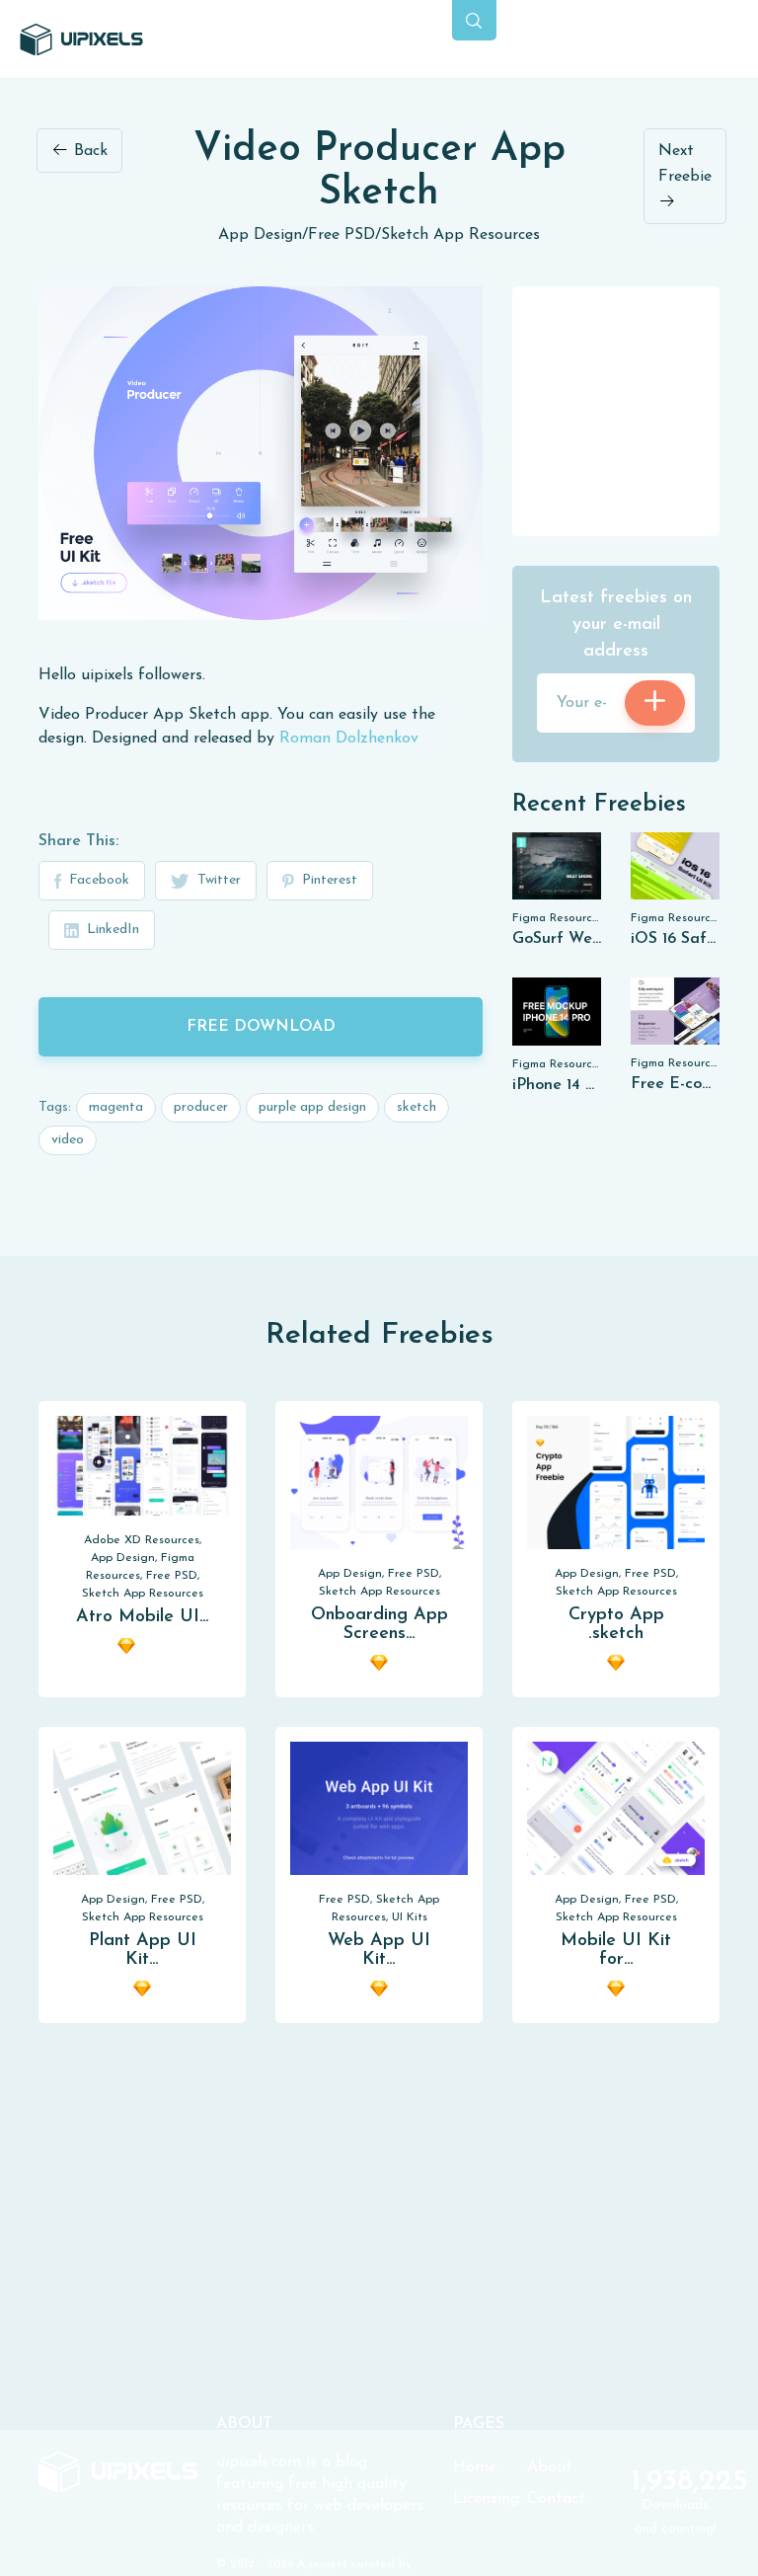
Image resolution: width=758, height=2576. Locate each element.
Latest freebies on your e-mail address (616, 625)
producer (201, 1107)
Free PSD (341, 235)
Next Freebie (685, 164)
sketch (417, 1107)
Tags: (55, 1107)
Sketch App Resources (460, 235)
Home (475, 2467)
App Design (260, 235)
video (68, 1140)
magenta (116, 1107)
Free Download (261, 1027)
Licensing (486, 2499)
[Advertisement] (635, 410)
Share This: (78, 841)
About (550, 2467)
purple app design (312, 1107)
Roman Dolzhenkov (349, 739)
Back (88, 151)
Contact (556, 2499)
